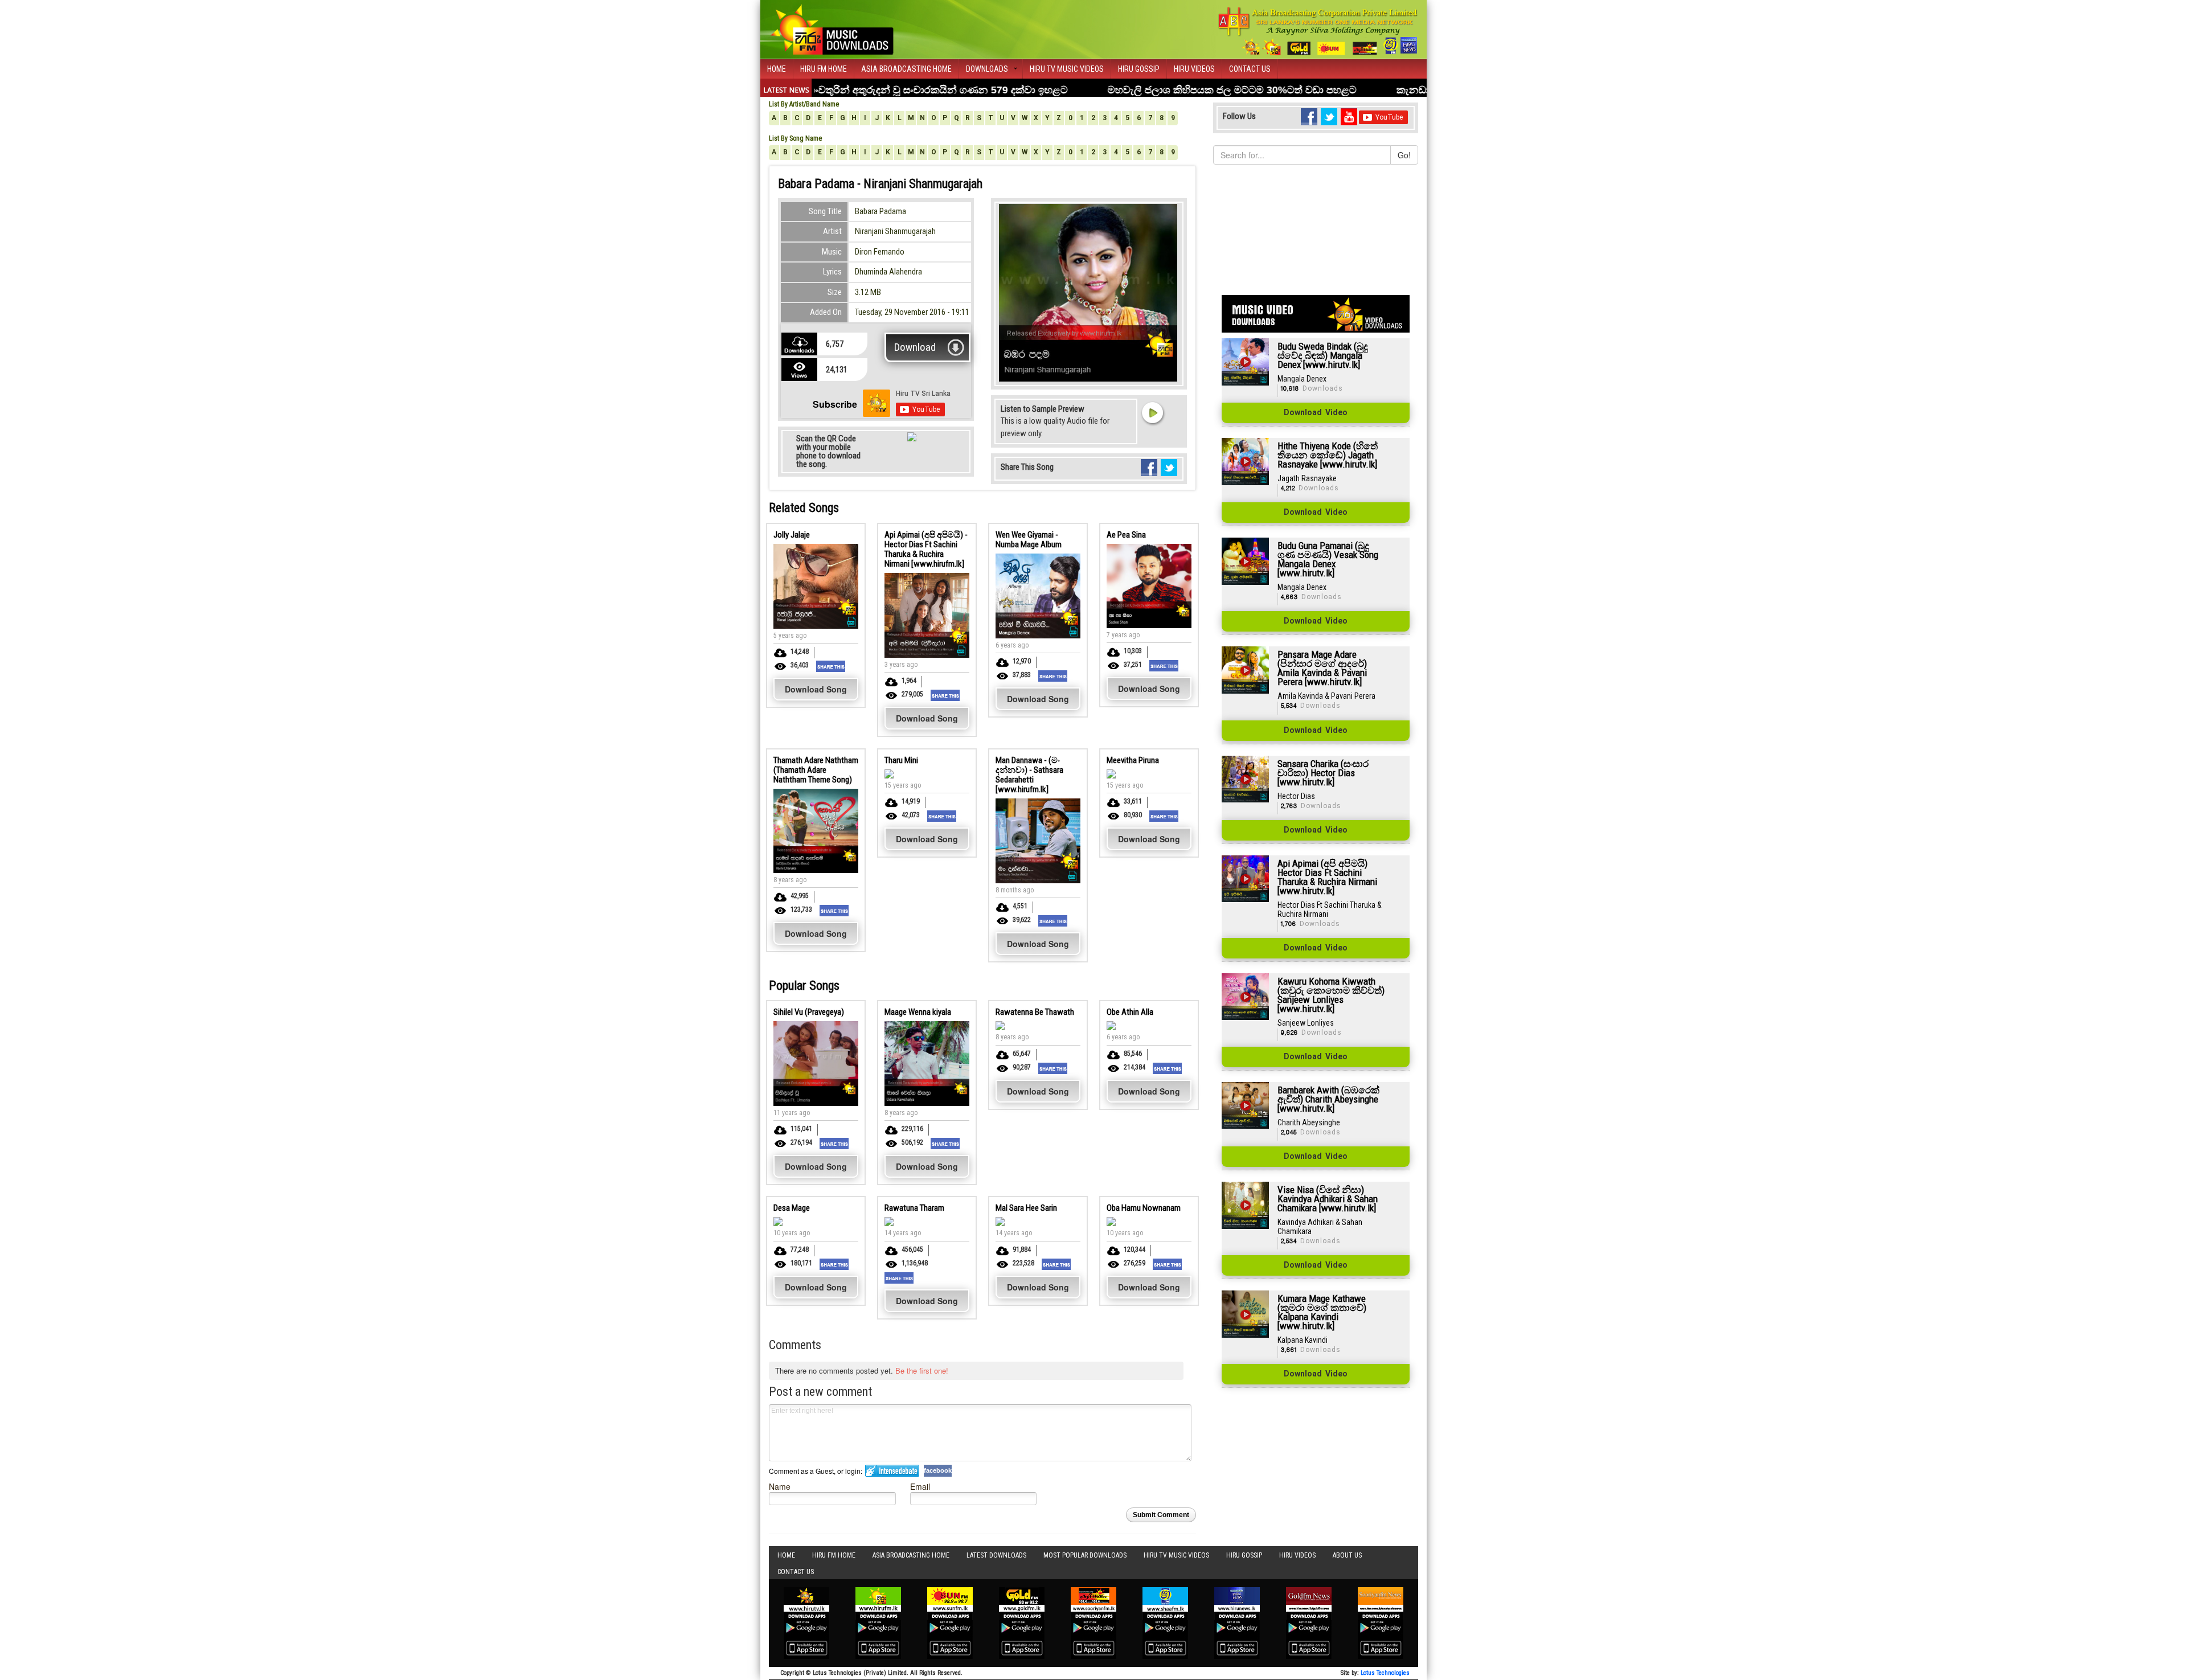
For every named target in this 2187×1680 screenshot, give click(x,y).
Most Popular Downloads (1085, 1555)
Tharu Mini (901, 760)
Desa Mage (792, 1208)
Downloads (987, 69)
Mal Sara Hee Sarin (1026, 1208)
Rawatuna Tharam (914, 1208)
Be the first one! (922, 1370)
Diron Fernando (880, 252)
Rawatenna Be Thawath (1035, 1012)
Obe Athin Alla (1130, 1012)
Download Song (816, 689)
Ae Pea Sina (1126, 535)
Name (780, 1486)
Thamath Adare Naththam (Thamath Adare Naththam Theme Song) (816, 770)
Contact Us (1250, 69)
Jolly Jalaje (792, 535)
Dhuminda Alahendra (888, 272)
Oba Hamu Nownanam (1144, 1208)
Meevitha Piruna (1133, 760)
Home (777, 69)
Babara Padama (880, 211)
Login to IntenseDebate (892, 1471)
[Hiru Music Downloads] (832, 28)
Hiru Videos (1194, 69)
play (1152, 412)
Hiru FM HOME (824, 69)
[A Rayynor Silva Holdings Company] (1318, 31)
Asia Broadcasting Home (906, 69)
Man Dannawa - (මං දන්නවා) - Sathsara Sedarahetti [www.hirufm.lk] (1029, 775)
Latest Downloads (996, 1555)
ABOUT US (1347, 1555)
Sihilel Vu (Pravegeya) (809, 1012)
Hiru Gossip (1139, 69)
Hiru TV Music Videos (1067, 69)
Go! (1404, 155)
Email (920, 1486)
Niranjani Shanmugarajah (895, 231)
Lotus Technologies (1385, 1673)
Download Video (1316, 413)
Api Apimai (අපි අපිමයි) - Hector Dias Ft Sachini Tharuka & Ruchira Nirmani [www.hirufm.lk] (926, 549)
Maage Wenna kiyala (918, 1012)
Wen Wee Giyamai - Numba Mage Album (1029, 540)
